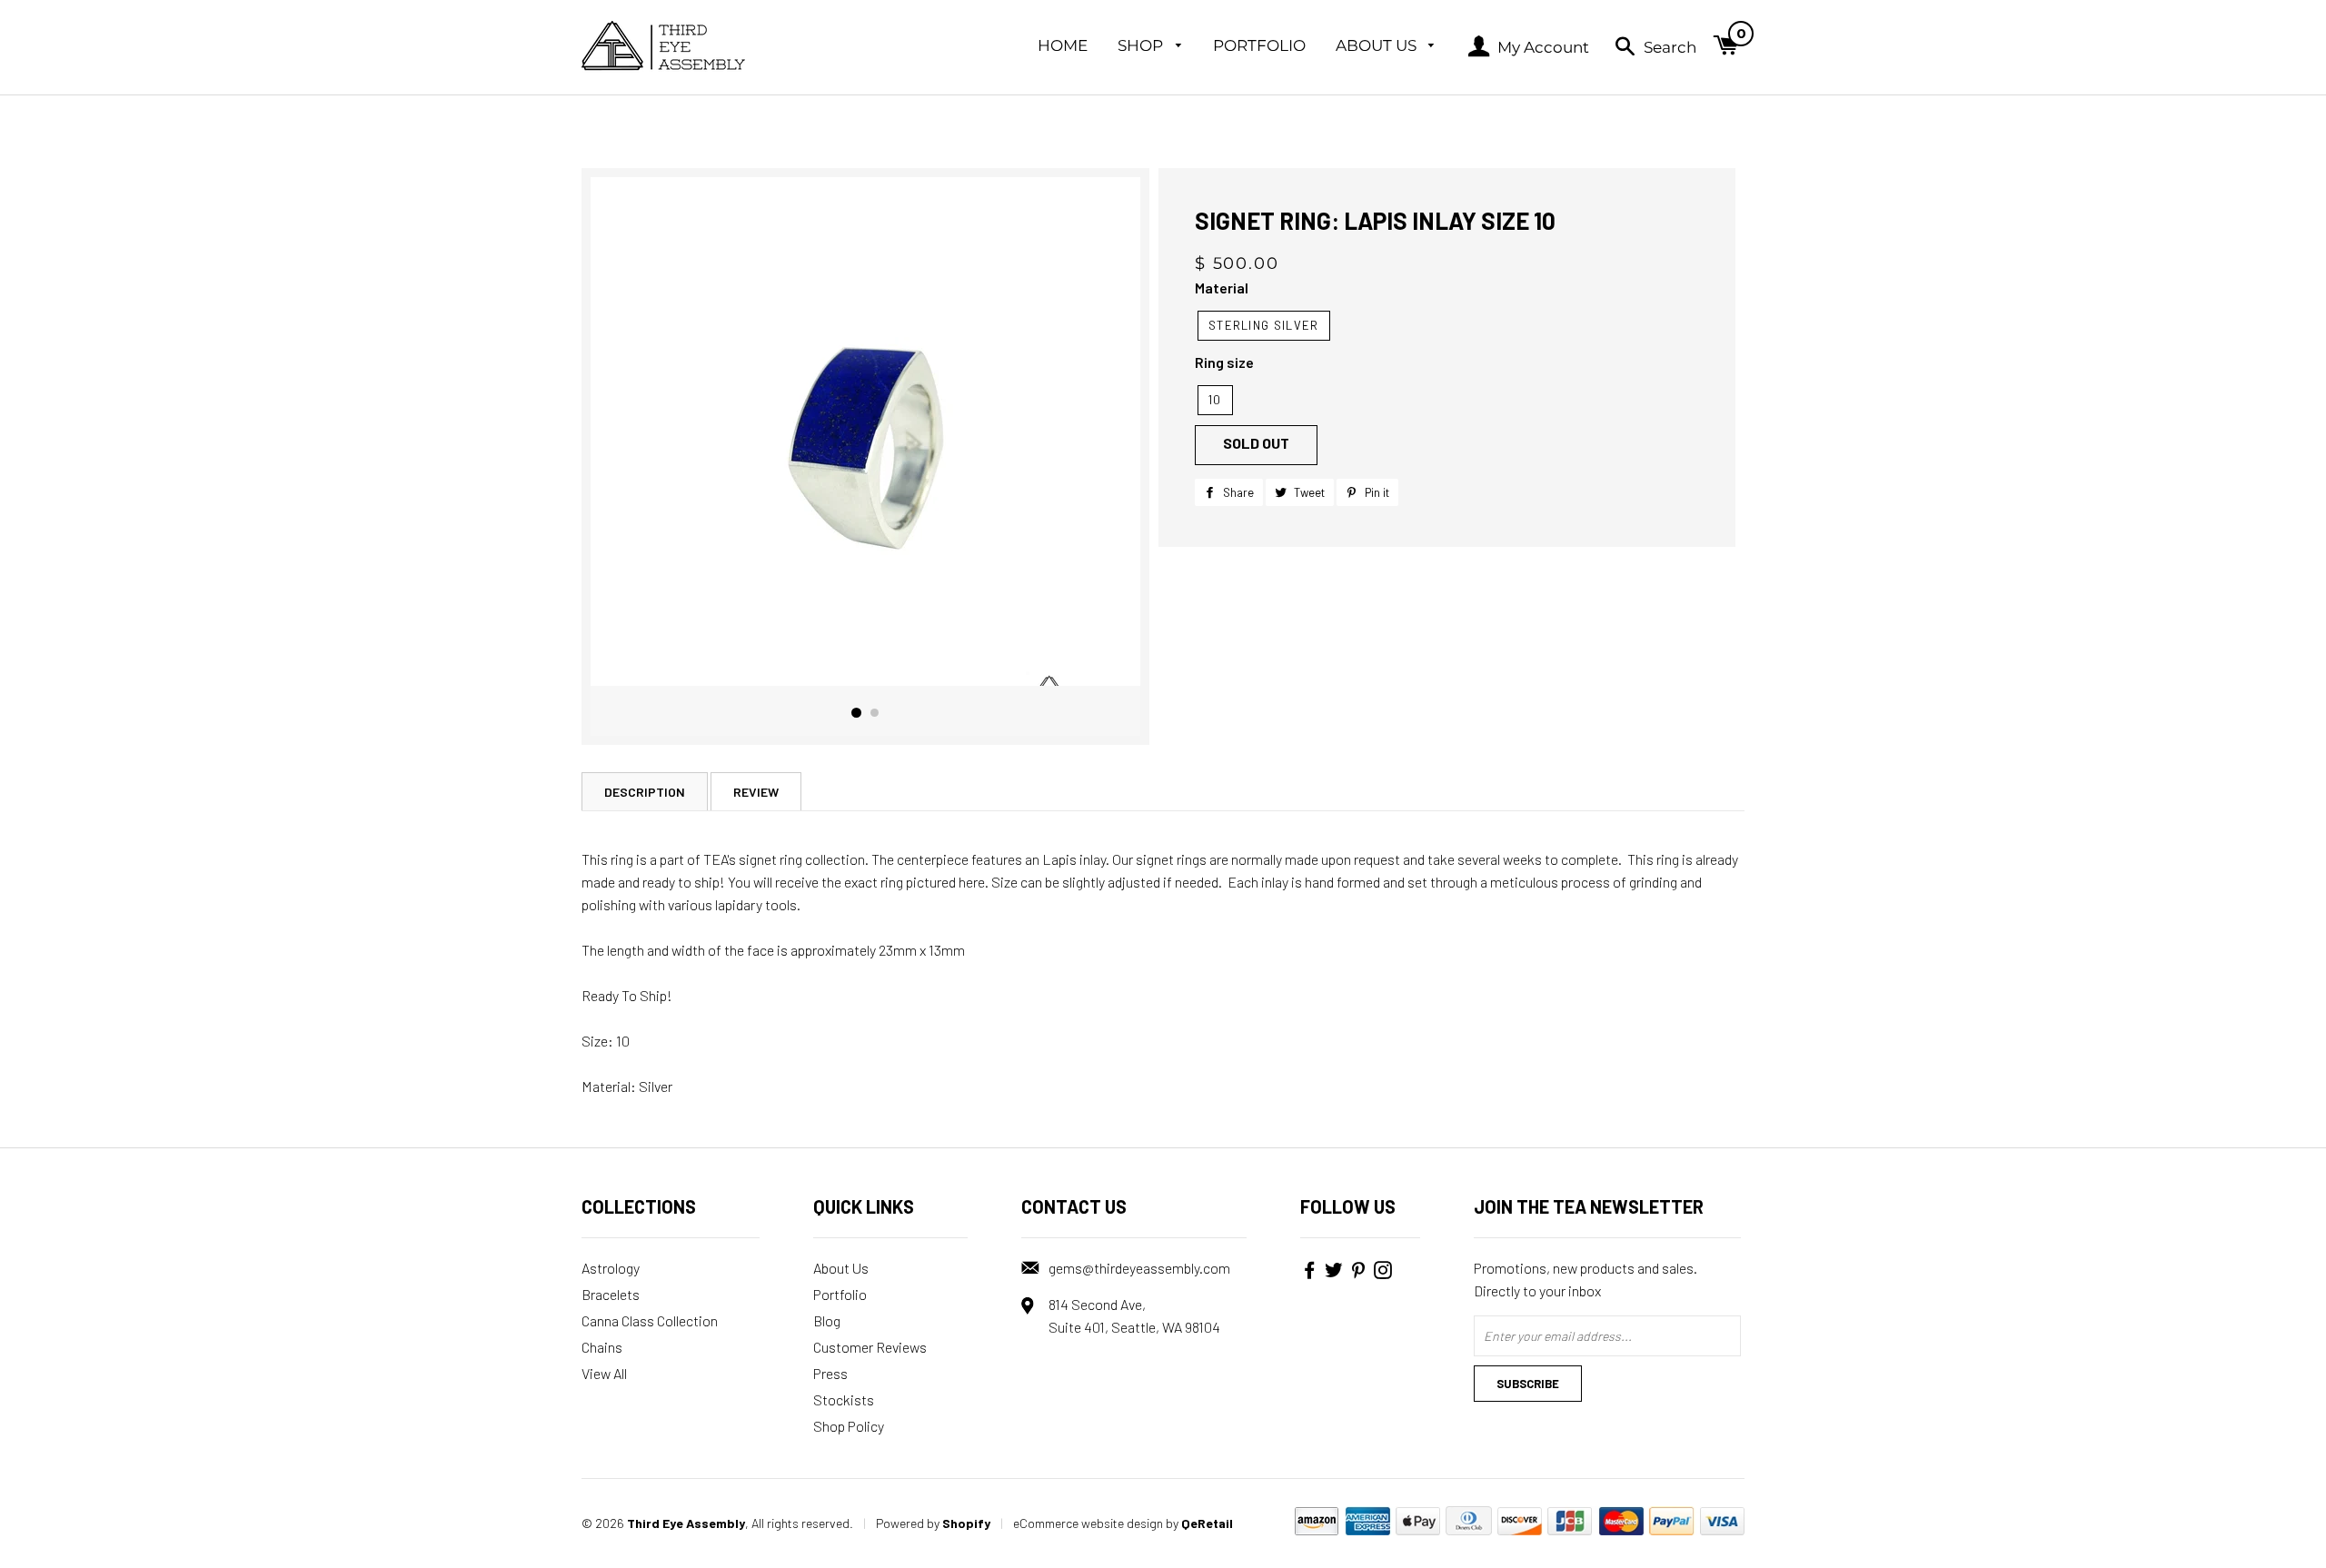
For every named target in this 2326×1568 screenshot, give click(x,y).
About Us (1378, 45)
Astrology (611, 1268)
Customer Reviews (870, 1347)
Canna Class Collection (650, 1320)
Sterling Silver (1264, 325)
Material (1222, 288)
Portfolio (1259, 45)
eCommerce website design (1088, 1523)
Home (1063, 45)
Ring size (1224, 362)
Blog (827, 1320)
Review (756, 792)
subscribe (1528, 1384)
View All (604, 1373)
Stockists (844, 1399)
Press (830, 1373)
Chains (602, 1347)
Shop (1142, 45)
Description (645, 792)
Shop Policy (849, 1426)
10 (1215, 400)
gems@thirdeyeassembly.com (1139, 1268)
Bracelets (611, 1294)
